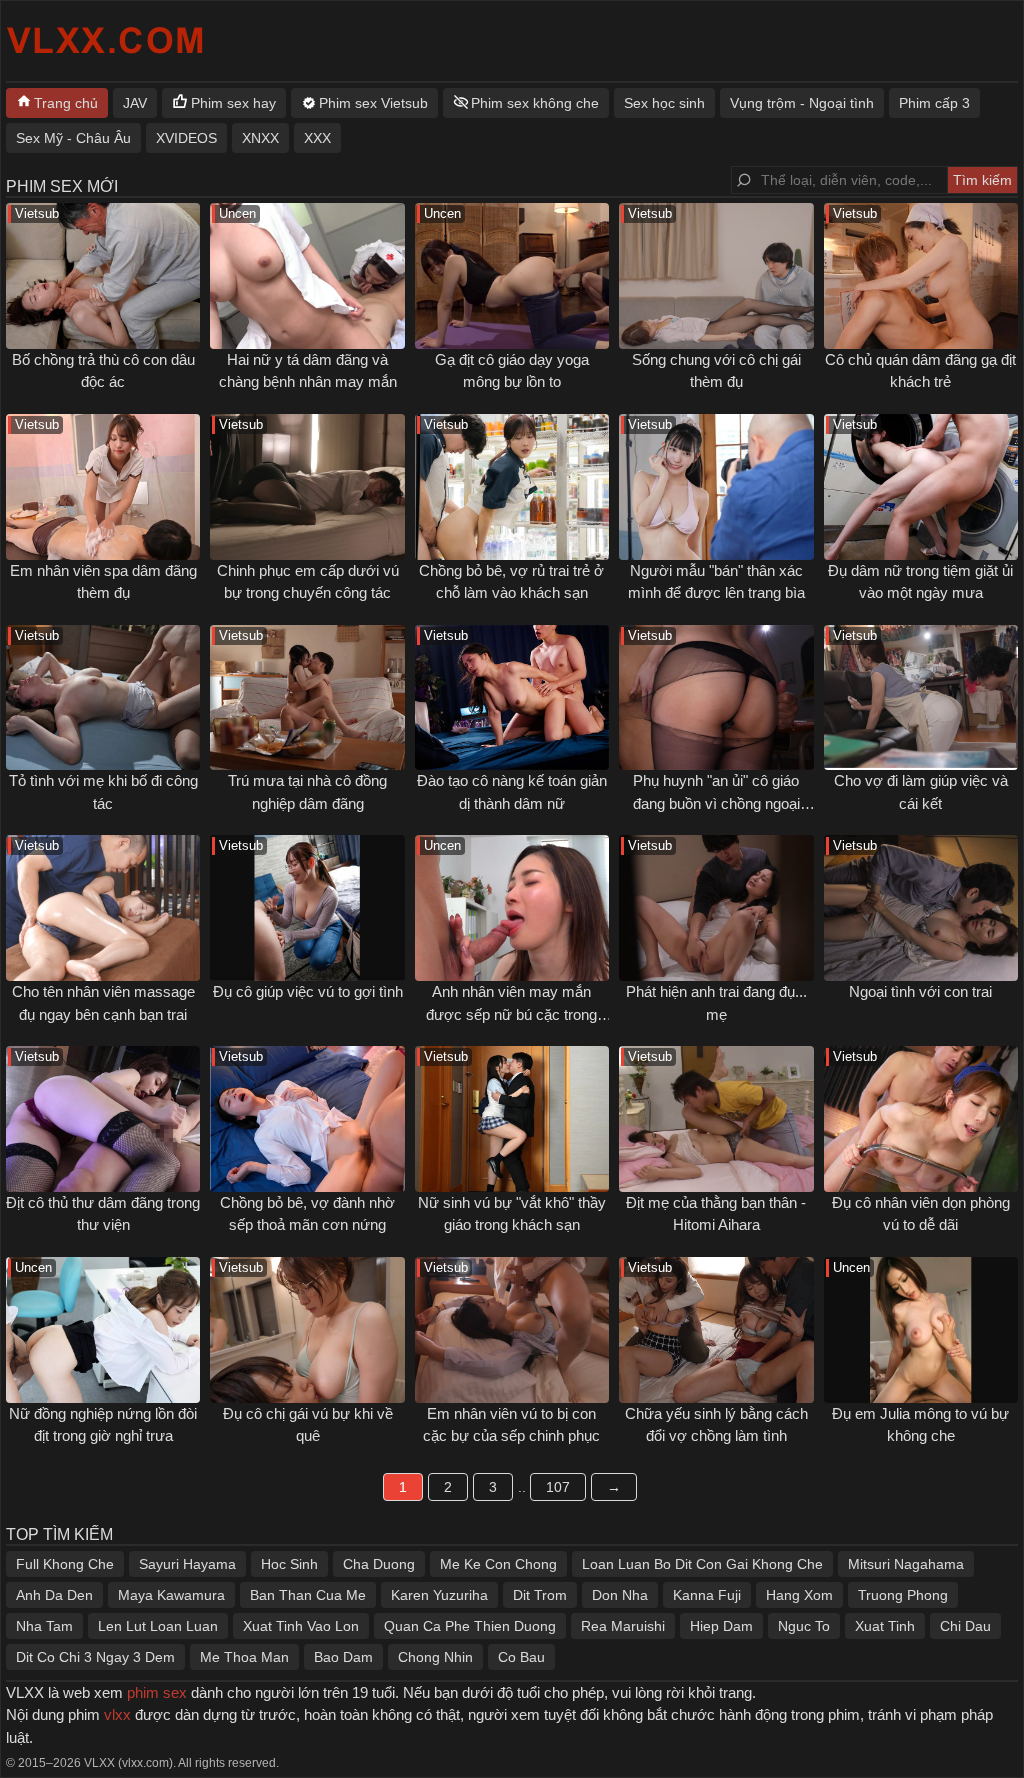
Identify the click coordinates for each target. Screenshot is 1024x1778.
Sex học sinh (664, 103)
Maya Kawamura (171, 1595)
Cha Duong (379, 1564)
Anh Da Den (54, 1595)
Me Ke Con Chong (498, 1564)
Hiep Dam (721, 1626)
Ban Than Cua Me (308, 1595)
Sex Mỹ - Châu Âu (73, 138)
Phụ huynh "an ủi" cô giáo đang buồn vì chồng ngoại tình (716, 803)
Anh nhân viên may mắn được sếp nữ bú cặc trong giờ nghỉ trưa (511, 1014)
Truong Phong (903, 1595)
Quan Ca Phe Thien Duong (470, 1626)
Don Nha (620, 1595)
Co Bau (521, 1657)
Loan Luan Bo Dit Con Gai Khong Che (702, 1564)
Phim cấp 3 (934, 103)
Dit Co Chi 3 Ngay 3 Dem (95, 1657)
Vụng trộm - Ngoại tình (802, 103)
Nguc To (804, 1626)
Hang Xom (799, 1595)
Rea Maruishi (623, 1626)
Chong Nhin (435, 1657)
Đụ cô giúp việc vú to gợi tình (308, 991)
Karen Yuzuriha (439, 1595)
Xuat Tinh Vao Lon (301, 1626)
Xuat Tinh (885, 1626)
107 (558, 1487)
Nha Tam (44, 1626)
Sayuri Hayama (187, 1564)
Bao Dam (343, 1657)
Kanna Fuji (707, 1595)
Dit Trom (540, 1595)
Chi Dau (965, 1626)
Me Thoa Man (244, 1657)
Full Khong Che (65, 1564)
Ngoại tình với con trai (920, 991)
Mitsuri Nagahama (906, 1564)
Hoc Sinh (289, 1564)
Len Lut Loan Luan (158, 1626)
